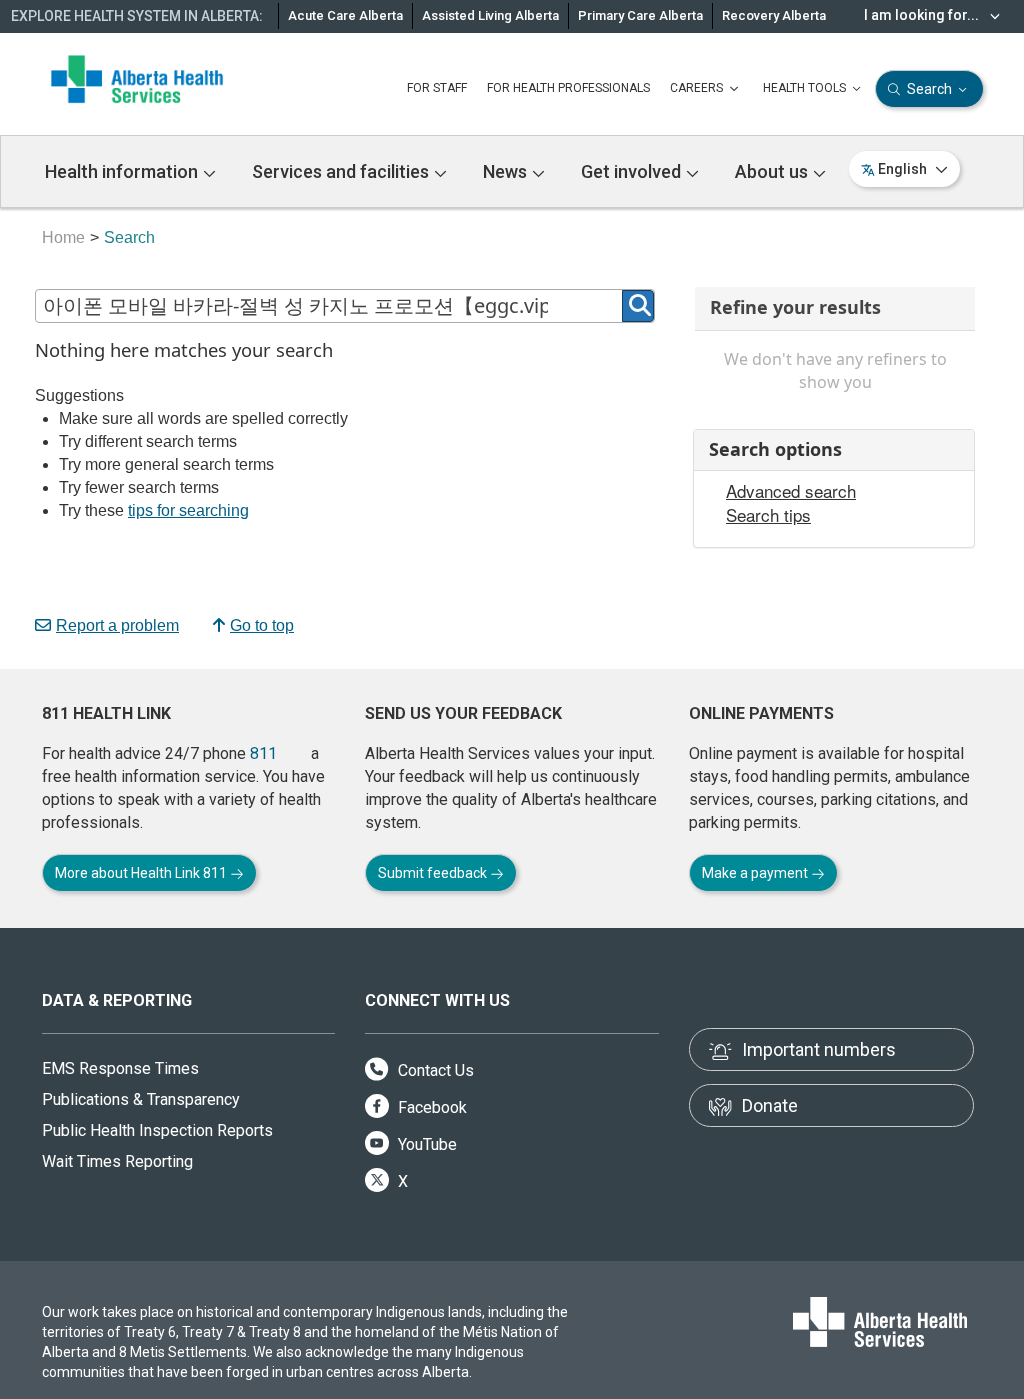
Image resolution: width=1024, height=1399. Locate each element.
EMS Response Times (120, 1068)
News (507, 171)
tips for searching (188, 510)
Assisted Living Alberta (490, 15)
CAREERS (698, 88)
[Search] (638, 306)
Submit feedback (434, 873)
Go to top (262, 625)
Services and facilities (342, 171)
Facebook (430, 1107)
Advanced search (791, 491)
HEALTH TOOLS (806, 88)
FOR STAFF (437, 88)
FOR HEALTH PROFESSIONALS (568, 88)
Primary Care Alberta (640, 15)
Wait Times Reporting (117, 1161)
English (902, 169)
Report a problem (117, 625)
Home (63, 237)
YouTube (425, 1144)
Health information (123, 171)
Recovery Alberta (774, 15)
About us (773, 171)
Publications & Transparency (141, 1099)
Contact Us (434, 1070)
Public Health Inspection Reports (157, 1130)
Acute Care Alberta (345, 15)
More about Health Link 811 (142, 873)
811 (263, 753)
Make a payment (756, 873)
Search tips (768, 515)
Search (929, 89)
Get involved (633, 171)
